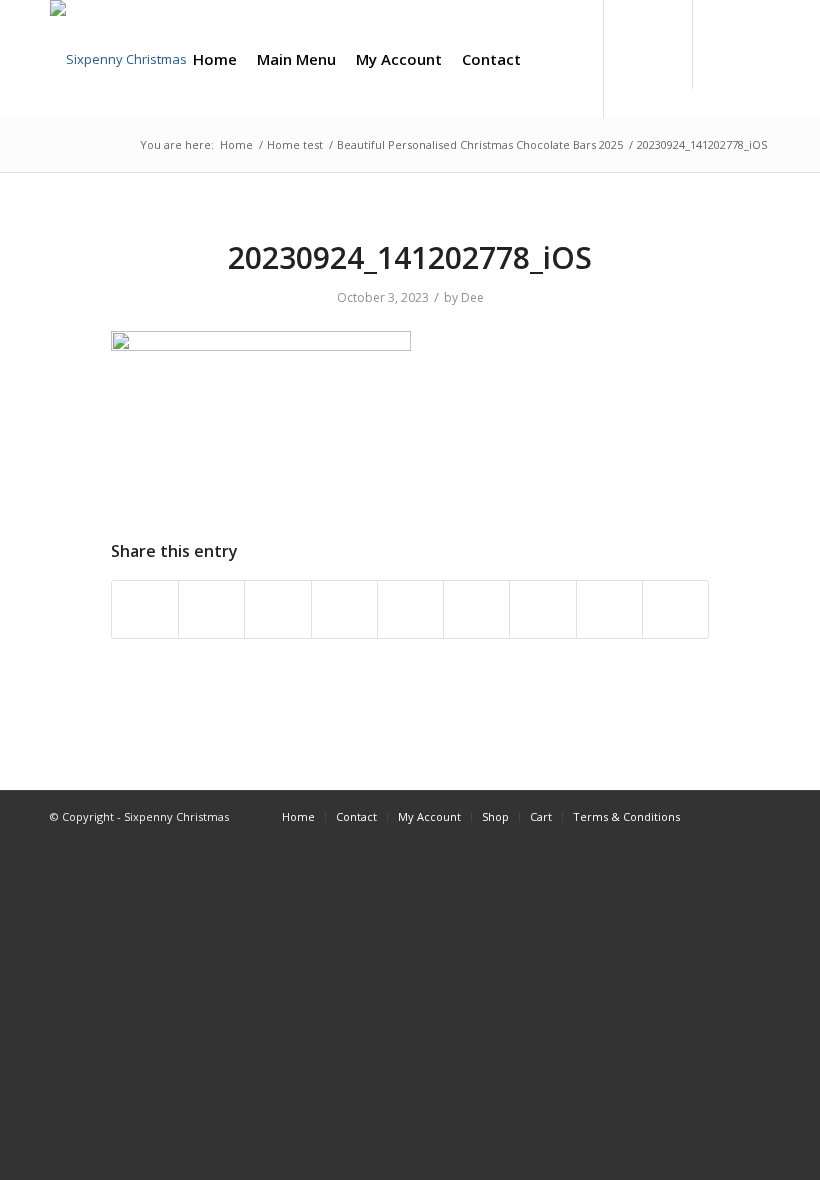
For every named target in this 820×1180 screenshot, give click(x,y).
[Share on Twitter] (211, 609)
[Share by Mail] (675, 609)
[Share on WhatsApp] (277, 609)
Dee (472, 297)
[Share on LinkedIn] (410, 609)
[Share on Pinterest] (344, 609)
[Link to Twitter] (755, 58)
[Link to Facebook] (725, 58)
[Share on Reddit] (609, 609)
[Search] (547, 59)
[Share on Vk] (542, 609)
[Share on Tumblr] (476, 609)
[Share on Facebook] (145, 609)
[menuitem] (215, 59)
